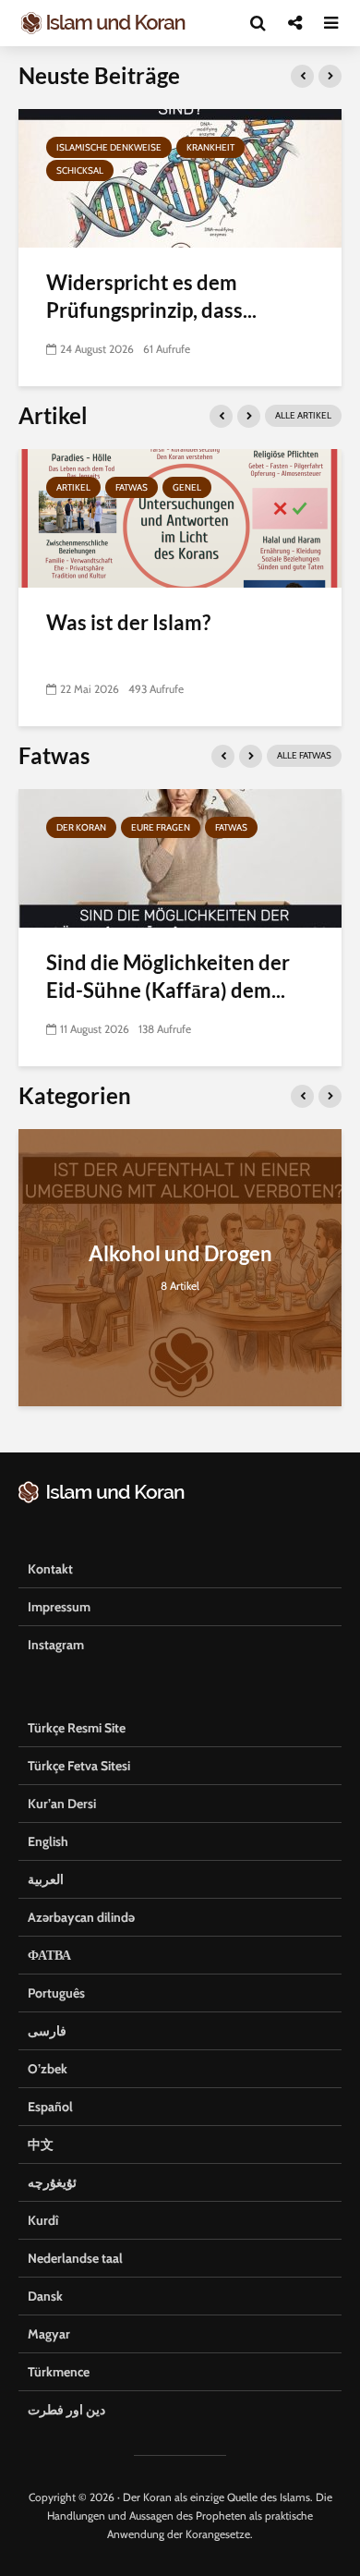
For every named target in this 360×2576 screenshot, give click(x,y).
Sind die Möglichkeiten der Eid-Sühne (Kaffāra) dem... (168, 976)
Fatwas (132, 487)
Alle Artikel (303, 415)
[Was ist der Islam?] (180, 517)
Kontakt (50, 1569)
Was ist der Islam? (128, 622)
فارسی (47, 2031)
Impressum (59, 1607)
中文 (41, 2145)
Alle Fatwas (304, 755)
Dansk (45, 2296)
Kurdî (43, 2220)
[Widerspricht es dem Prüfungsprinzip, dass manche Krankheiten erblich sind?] (180, 177)
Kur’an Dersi (62, 1804)
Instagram (56, 1645)
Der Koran (81, 827)
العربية (46, 1879)
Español (50, 2107)
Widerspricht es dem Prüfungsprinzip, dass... (151, 296)
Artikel (73, 487)
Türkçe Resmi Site (77, 1728)
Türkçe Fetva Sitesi (79, 1766)
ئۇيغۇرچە (52, 2182)
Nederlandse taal (75, 2258)
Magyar (49, 2334)
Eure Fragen (161, 827)
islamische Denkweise (109, 147)
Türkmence (59, 2372)
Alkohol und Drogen (180, 1253)
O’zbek (48, 2069)
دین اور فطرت (66, 2410)
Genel (187, 487)
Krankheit (210, 147)
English (48, 1841)
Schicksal (80, 170)
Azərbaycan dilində (81, 1917)
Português (56, 1993)
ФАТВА (49, 1955)
